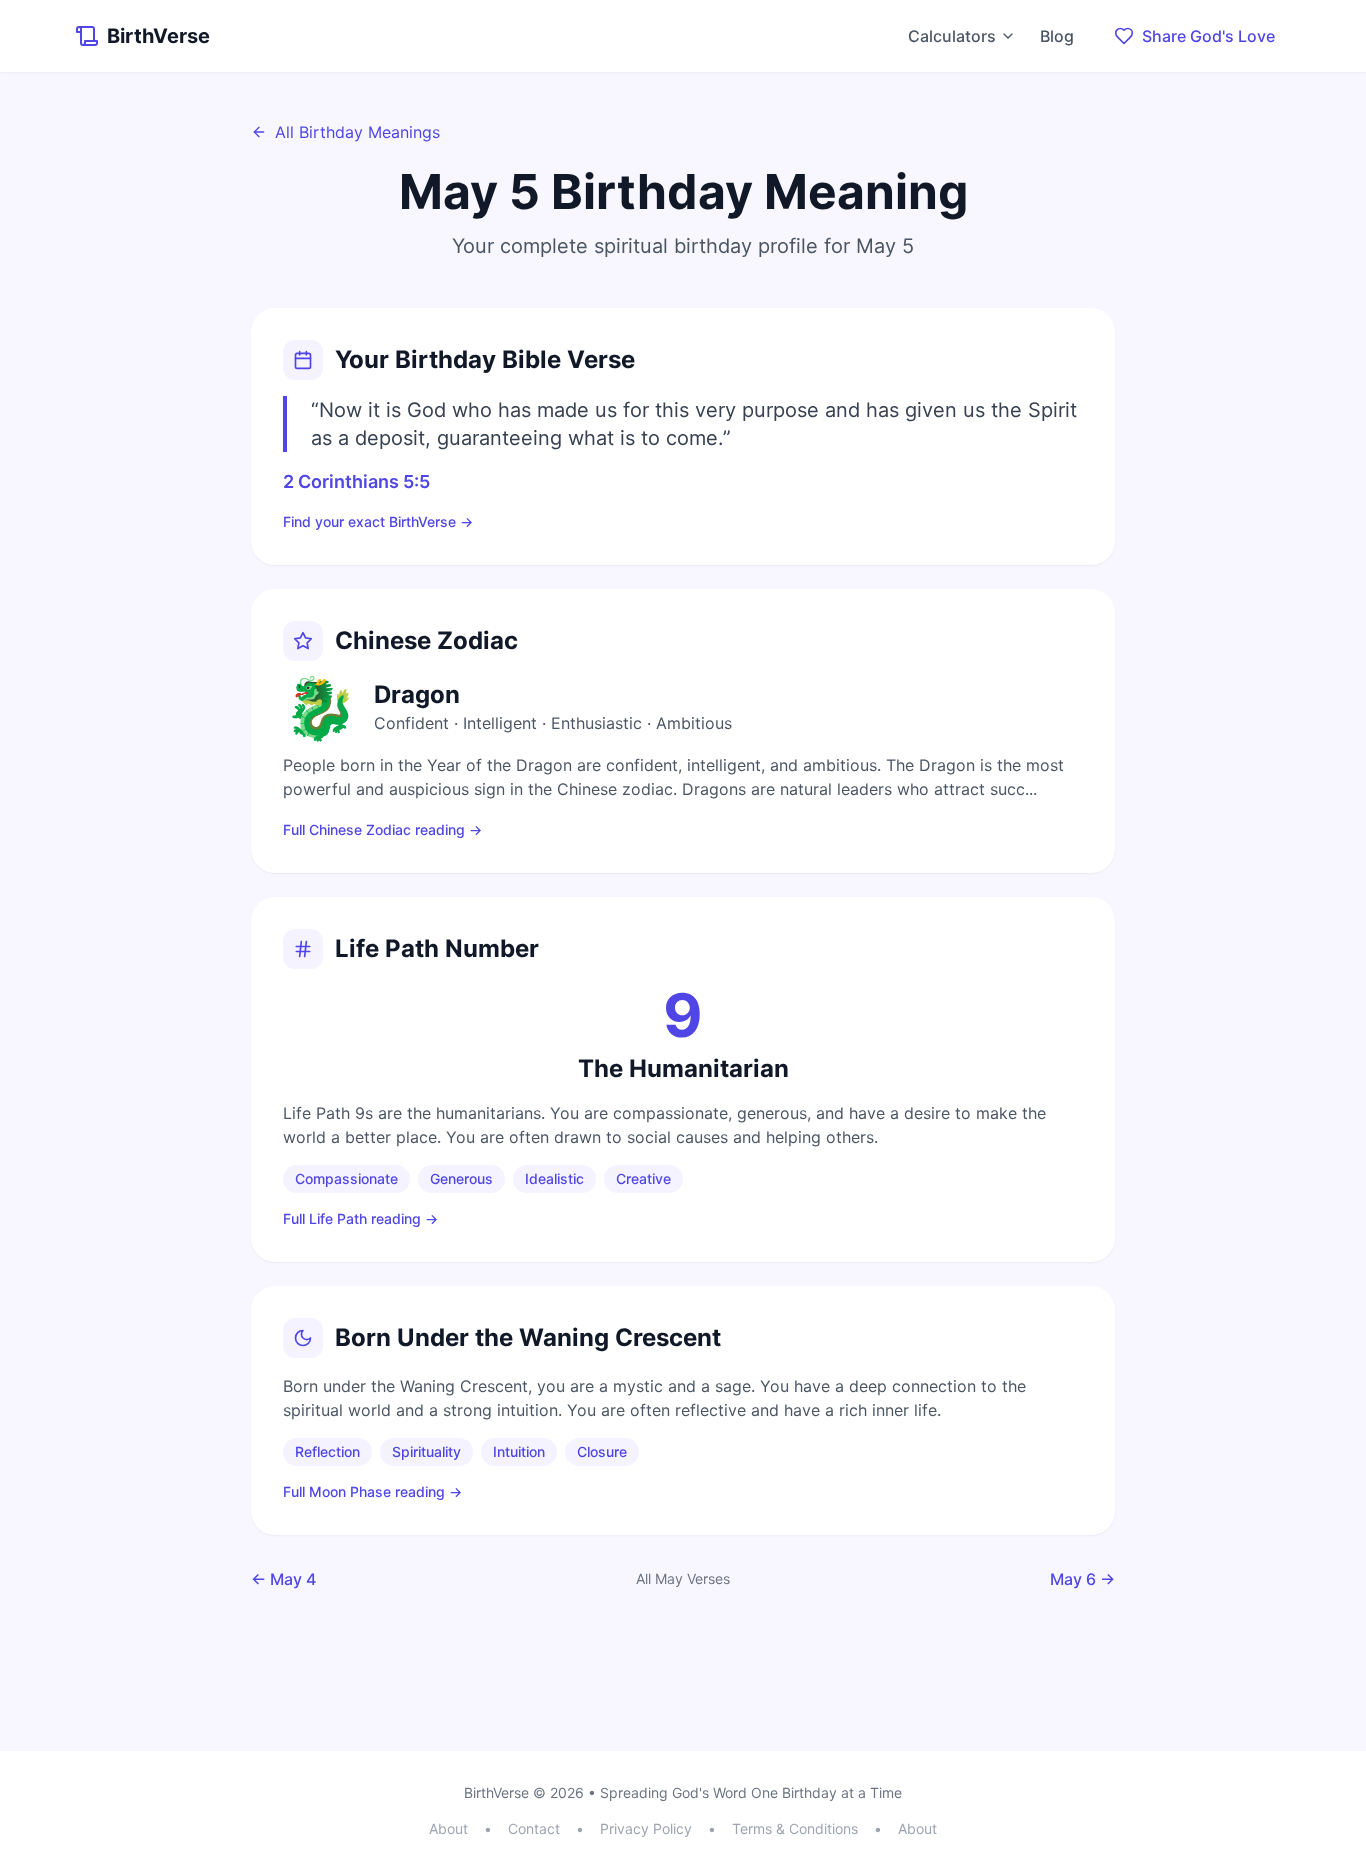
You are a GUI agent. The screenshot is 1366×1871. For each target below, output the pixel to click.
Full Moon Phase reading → (372, 1491)
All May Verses (683, 1578)
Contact (534, 1828)
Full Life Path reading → (360, 1218)
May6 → (1082, 1579)
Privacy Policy (646, 1828)
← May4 (283, 1579)
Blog (1057, 36)
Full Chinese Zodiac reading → (382, 829)
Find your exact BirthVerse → (378, 521)
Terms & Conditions (795, 1828)
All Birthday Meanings (357, 132)
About (448, 1828)
